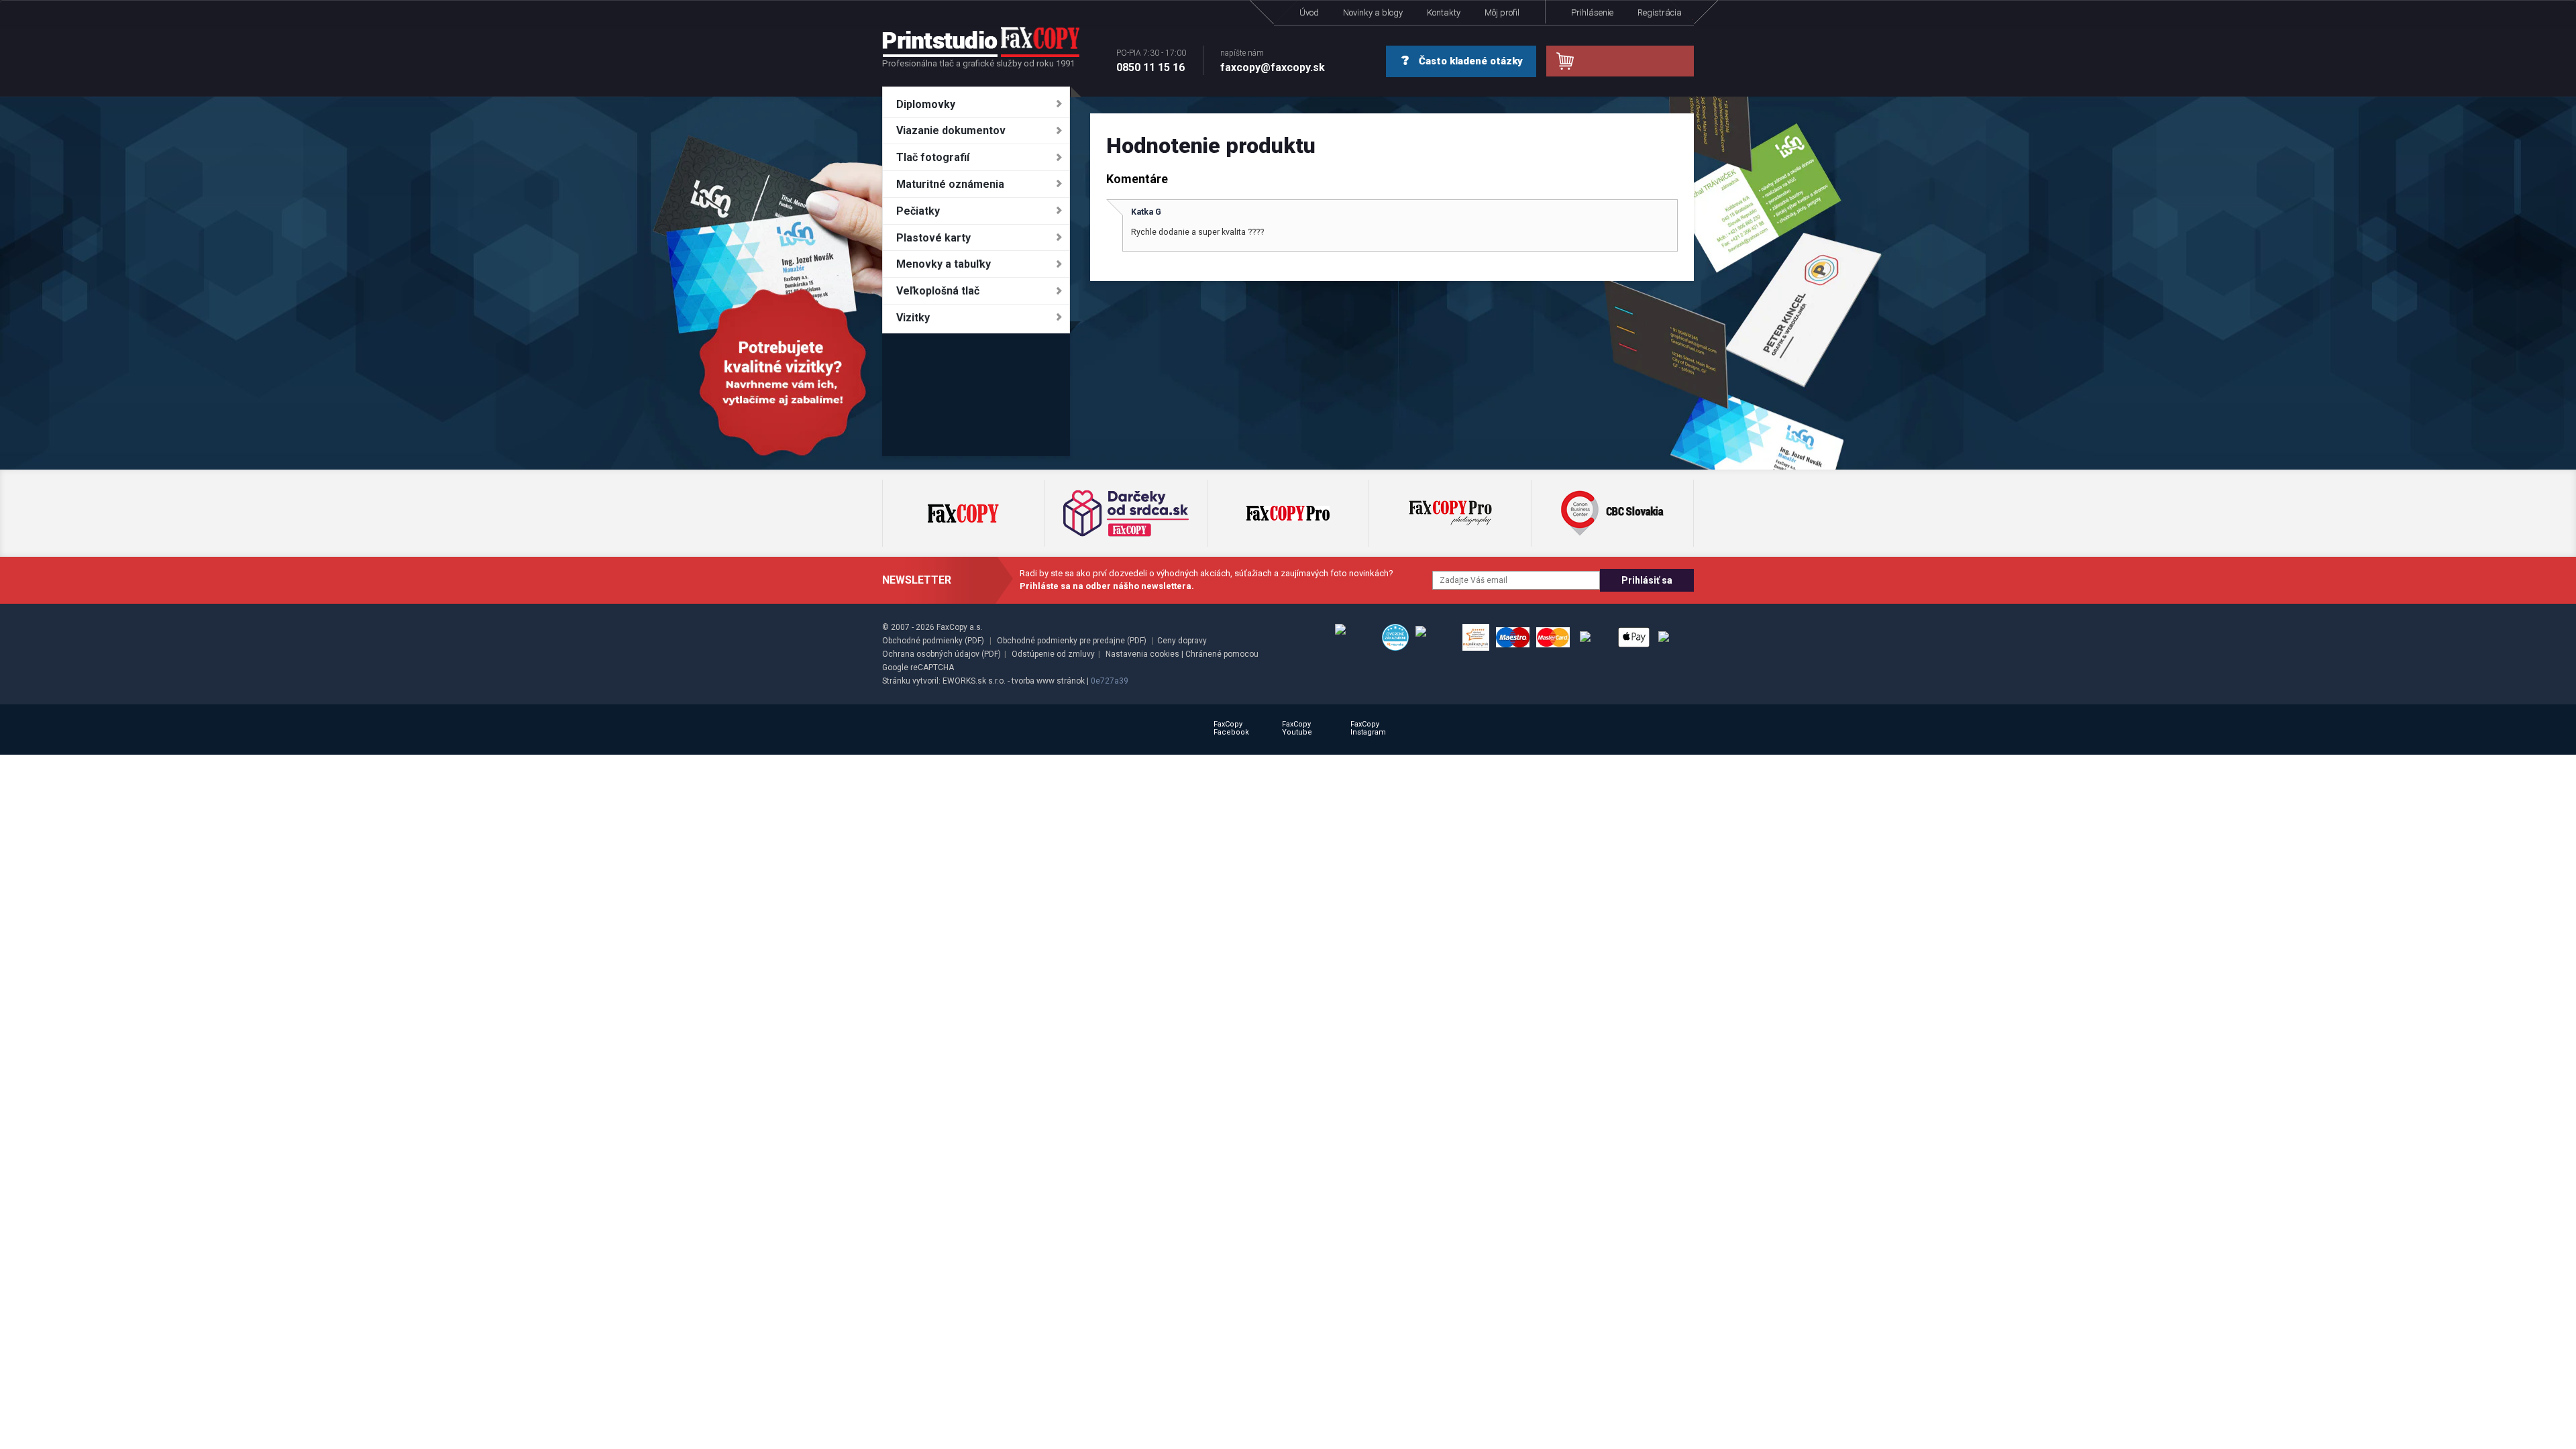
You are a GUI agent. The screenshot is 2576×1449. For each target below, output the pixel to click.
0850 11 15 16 (1151, 61)
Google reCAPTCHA (918, 667)
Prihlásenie (1592, 12)
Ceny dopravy (1182, 641)
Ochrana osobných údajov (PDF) (942, 654)
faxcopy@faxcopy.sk (1273, 61)
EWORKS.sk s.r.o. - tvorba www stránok (1014, 681)
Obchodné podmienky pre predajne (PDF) (1072, 641)
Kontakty (1444, 12)
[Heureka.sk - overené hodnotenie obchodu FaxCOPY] (1395, 637)
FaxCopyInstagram (1368, 728)
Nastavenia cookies (1142, 654)
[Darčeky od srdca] (1126, 513)
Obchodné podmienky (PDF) (933, 641)
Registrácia (1660, 12)
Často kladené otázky (1469, 61)
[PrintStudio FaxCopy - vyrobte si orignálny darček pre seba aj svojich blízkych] (981, 42)
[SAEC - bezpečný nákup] (1355, 637)
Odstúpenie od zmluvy (1053, 654)
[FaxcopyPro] (1288, 513)
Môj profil (1502, 12)
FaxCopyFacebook (1231, 728)
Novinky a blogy (1373, 12)
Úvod (1309, 12)
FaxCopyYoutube (1297, 728)
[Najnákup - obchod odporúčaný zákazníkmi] (1476, 637)
